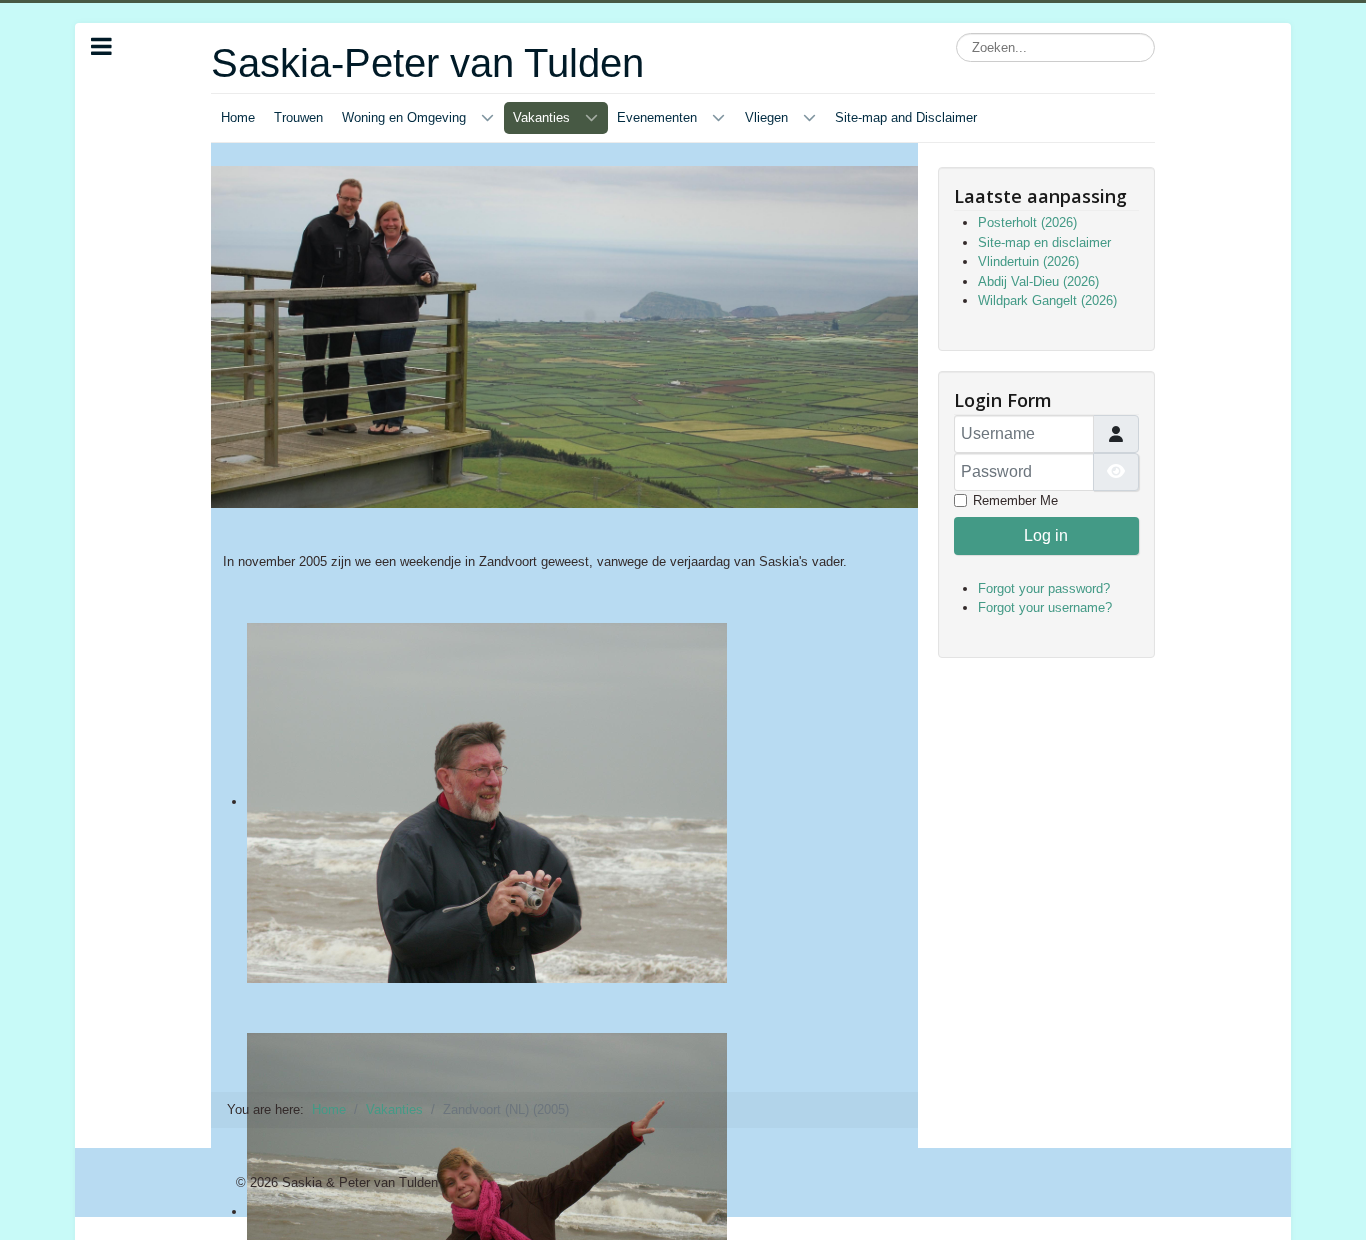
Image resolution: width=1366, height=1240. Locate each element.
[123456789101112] (564, 828)
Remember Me (1015, 500)
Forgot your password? (1044, 588)
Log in (1046, 535)
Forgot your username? (1045, 607)
